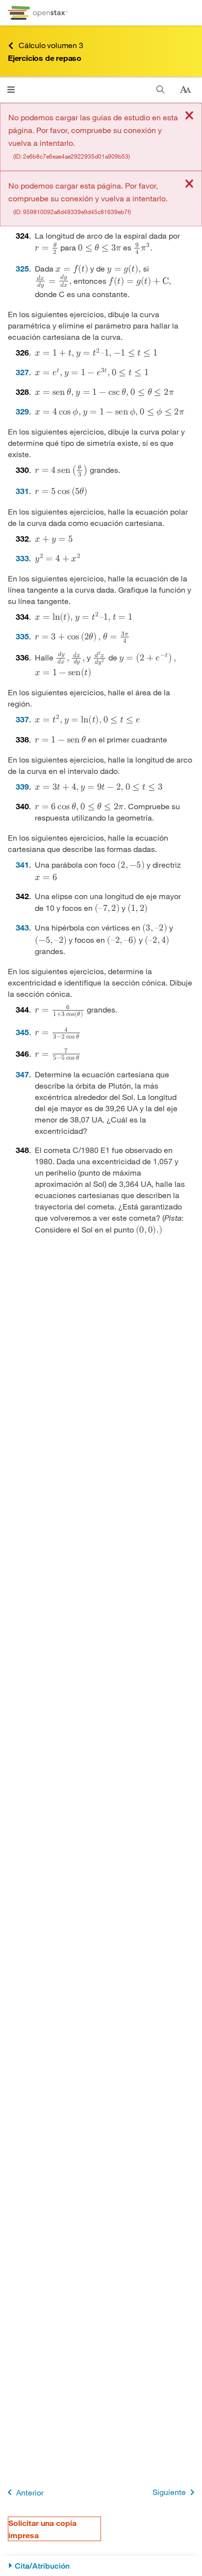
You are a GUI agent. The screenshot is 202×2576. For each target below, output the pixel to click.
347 (22, 1074)
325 (22, 268)
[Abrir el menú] (11, 90)
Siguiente (169, 2492)
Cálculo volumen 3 (51, 45)
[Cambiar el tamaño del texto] (185, 90)
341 (22, 864)
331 (22, 491)
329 (22, 411)
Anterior (30, 2492)
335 (22, 636)
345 (22, 1032)
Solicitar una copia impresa (42, 2529)
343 (22, 927)
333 (22, 558)
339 (22, 786)
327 (22, 372)
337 (22, 719)
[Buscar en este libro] (161, 90)
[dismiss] (189, 116)
